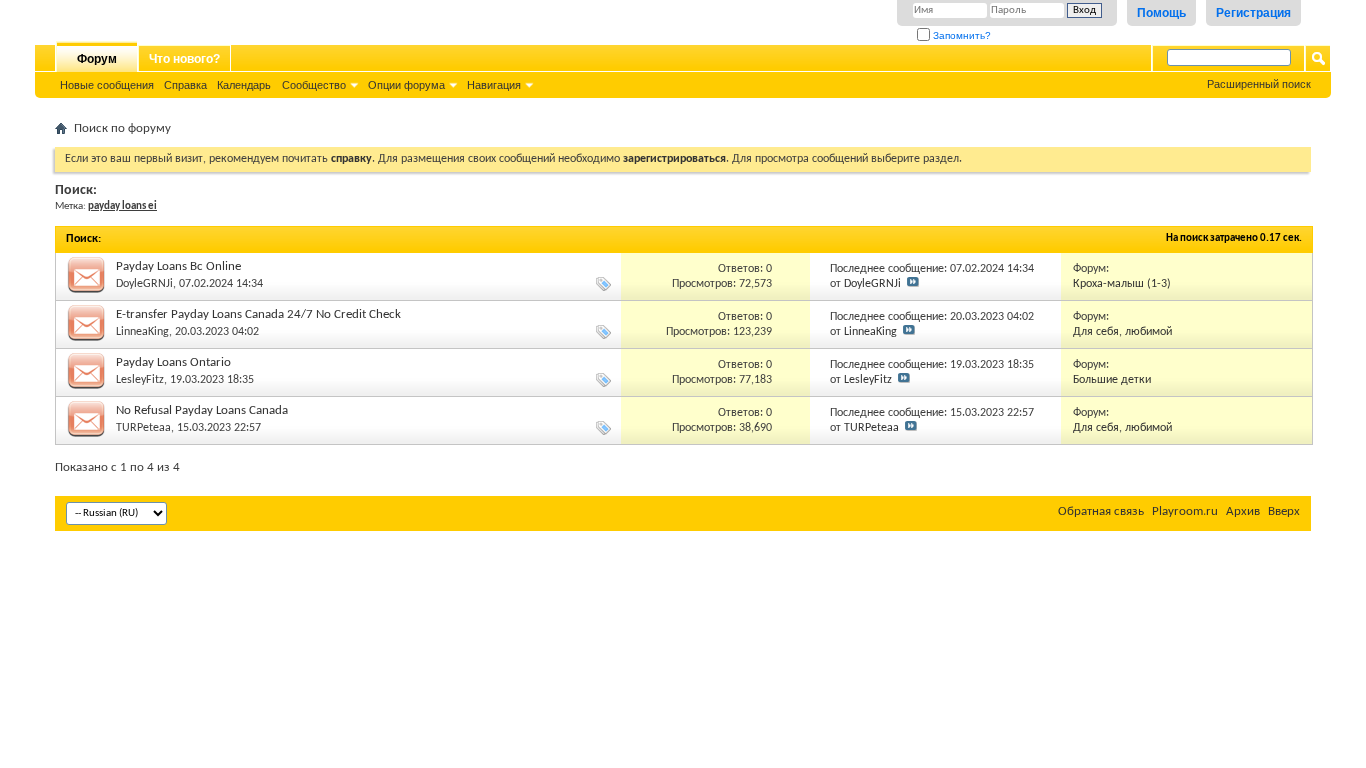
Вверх (1284, 511)
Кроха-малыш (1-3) (1122, 284)
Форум (97, 59)
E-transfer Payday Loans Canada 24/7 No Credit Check (258, 314)
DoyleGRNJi (144, 284)
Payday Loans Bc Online (178, 266)
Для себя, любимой (1122, 332)
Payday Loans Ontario (173, 362)
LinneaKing (142, 332)
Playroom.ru (1185, 511)
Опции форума (406, 85)
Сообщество (314, 85)
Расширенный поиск (1259, 84)
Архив (1243, 511)
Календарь (244, 85)
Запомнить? (960, 35)
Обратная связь (1101, 511)
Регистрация (1253, 13)
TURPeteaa (143, 428)
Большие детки (1112, 380)
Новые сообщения (107, 85)
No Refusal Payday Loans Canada (202, 410)
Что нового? (184, 59)
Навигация (494, 85)
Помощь (1161, 13)
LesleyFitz (140, 380)
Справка (185, 85)
